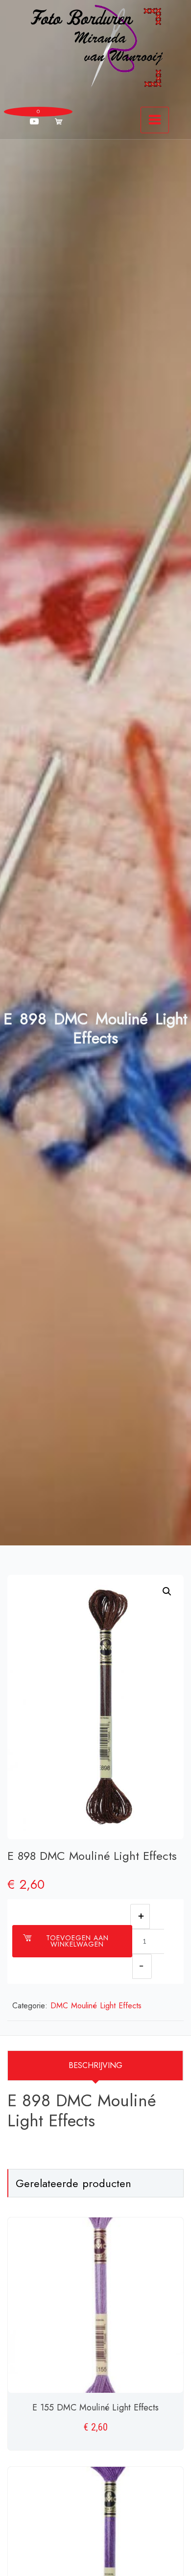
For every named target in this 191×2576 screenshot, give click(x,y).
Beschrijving (95, 2065)
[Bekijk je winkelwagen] (59, 121)
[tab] (95, 2066)
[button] (167, 1591)
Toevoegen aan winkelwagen (77, 1941)
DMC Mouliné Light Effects (96, 2006)
